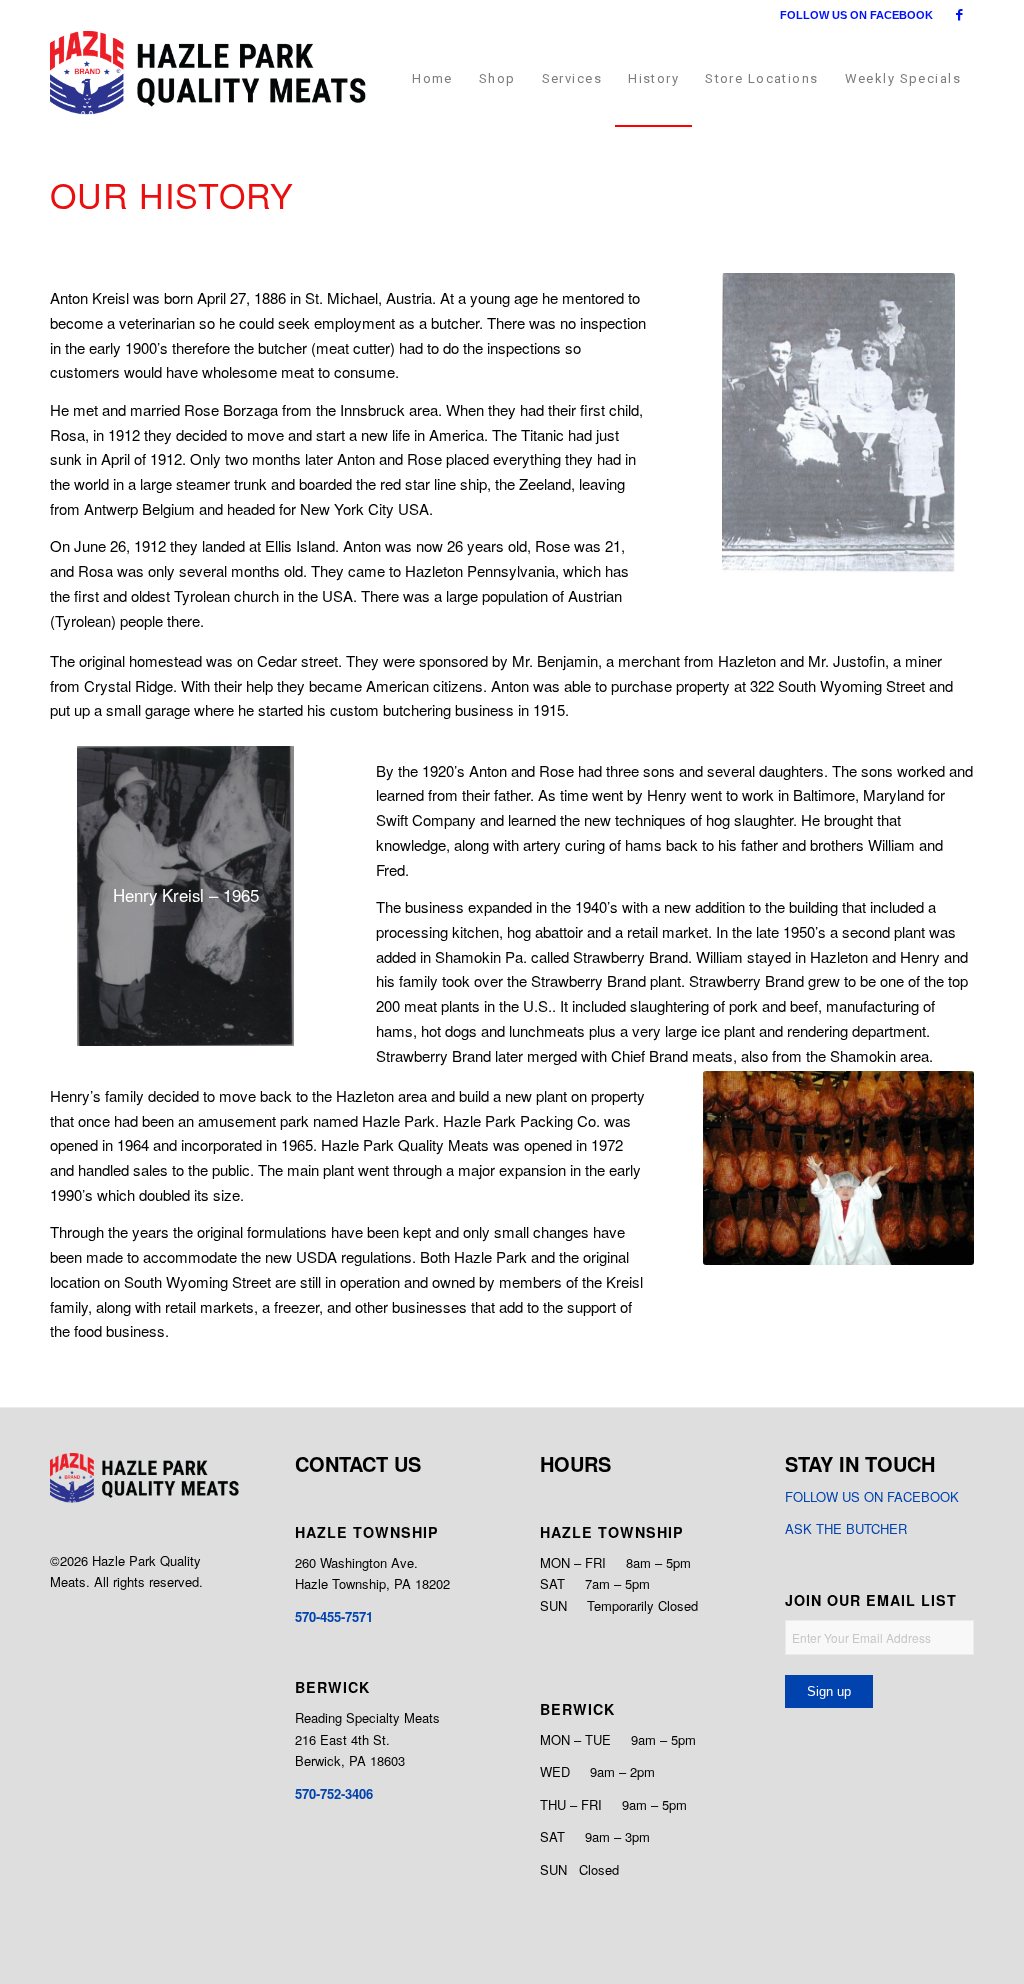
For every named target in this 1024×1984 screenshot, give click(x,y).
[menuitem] (432, 78)
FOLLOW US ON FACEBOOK (856, 15)
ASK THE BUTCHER (846, 1528)
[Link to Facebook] (959, 15)
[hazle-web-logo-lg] (208, 78)
